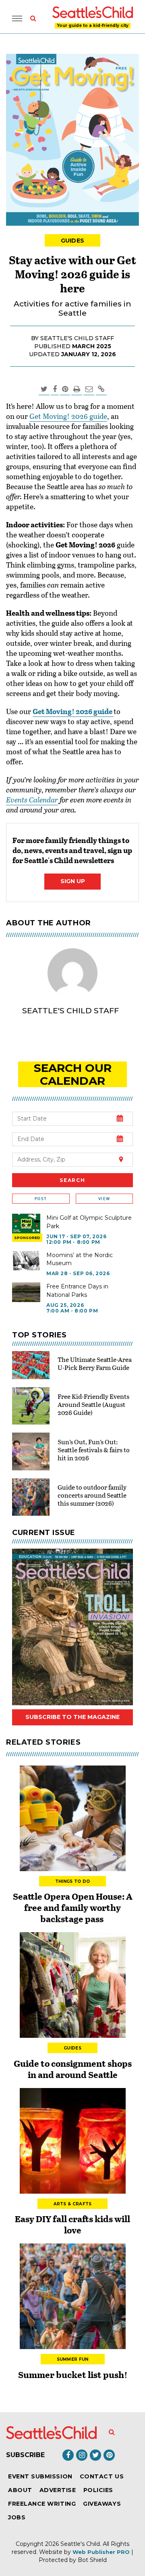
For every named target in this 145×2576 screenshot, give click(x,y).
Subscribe (25, 2455)
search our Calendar (73, 1074)
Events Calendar (32, 800)
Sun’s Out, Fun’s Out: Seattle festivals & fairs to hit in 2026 (94, 1450)
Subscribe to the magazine (72, 1717)
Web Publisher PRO (101, 2552)
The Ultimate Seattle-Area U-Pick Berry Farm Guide (95, 1363)
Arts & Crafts (73, 2204)
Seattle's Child (80, 2544)
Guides (73, 241)
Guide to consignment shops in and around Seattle (73, 2069)
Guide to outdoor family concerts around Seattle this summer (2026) (92, 1495)
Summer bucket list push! (73, 2374)
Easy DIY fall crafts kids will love (72, 2224)
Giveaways (102, 2504)
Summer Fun (73, 2359)
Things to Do (73, 1881)
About (20, 2490)
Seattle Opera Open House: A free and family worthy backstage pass (73, 1907)
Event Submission (40, 2476)
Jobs (17, 2517)
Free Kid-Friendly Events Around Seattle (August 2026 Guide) (93, 1404)
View (104, 1199)
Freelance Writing (42, 2504)
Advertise (58, 2490)
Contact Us (102, 2476)
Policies (98, 2490)
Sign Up (73, 881)
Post (41, 1199)
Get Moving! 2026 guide (68, 416)
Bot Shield (92, 2560)
